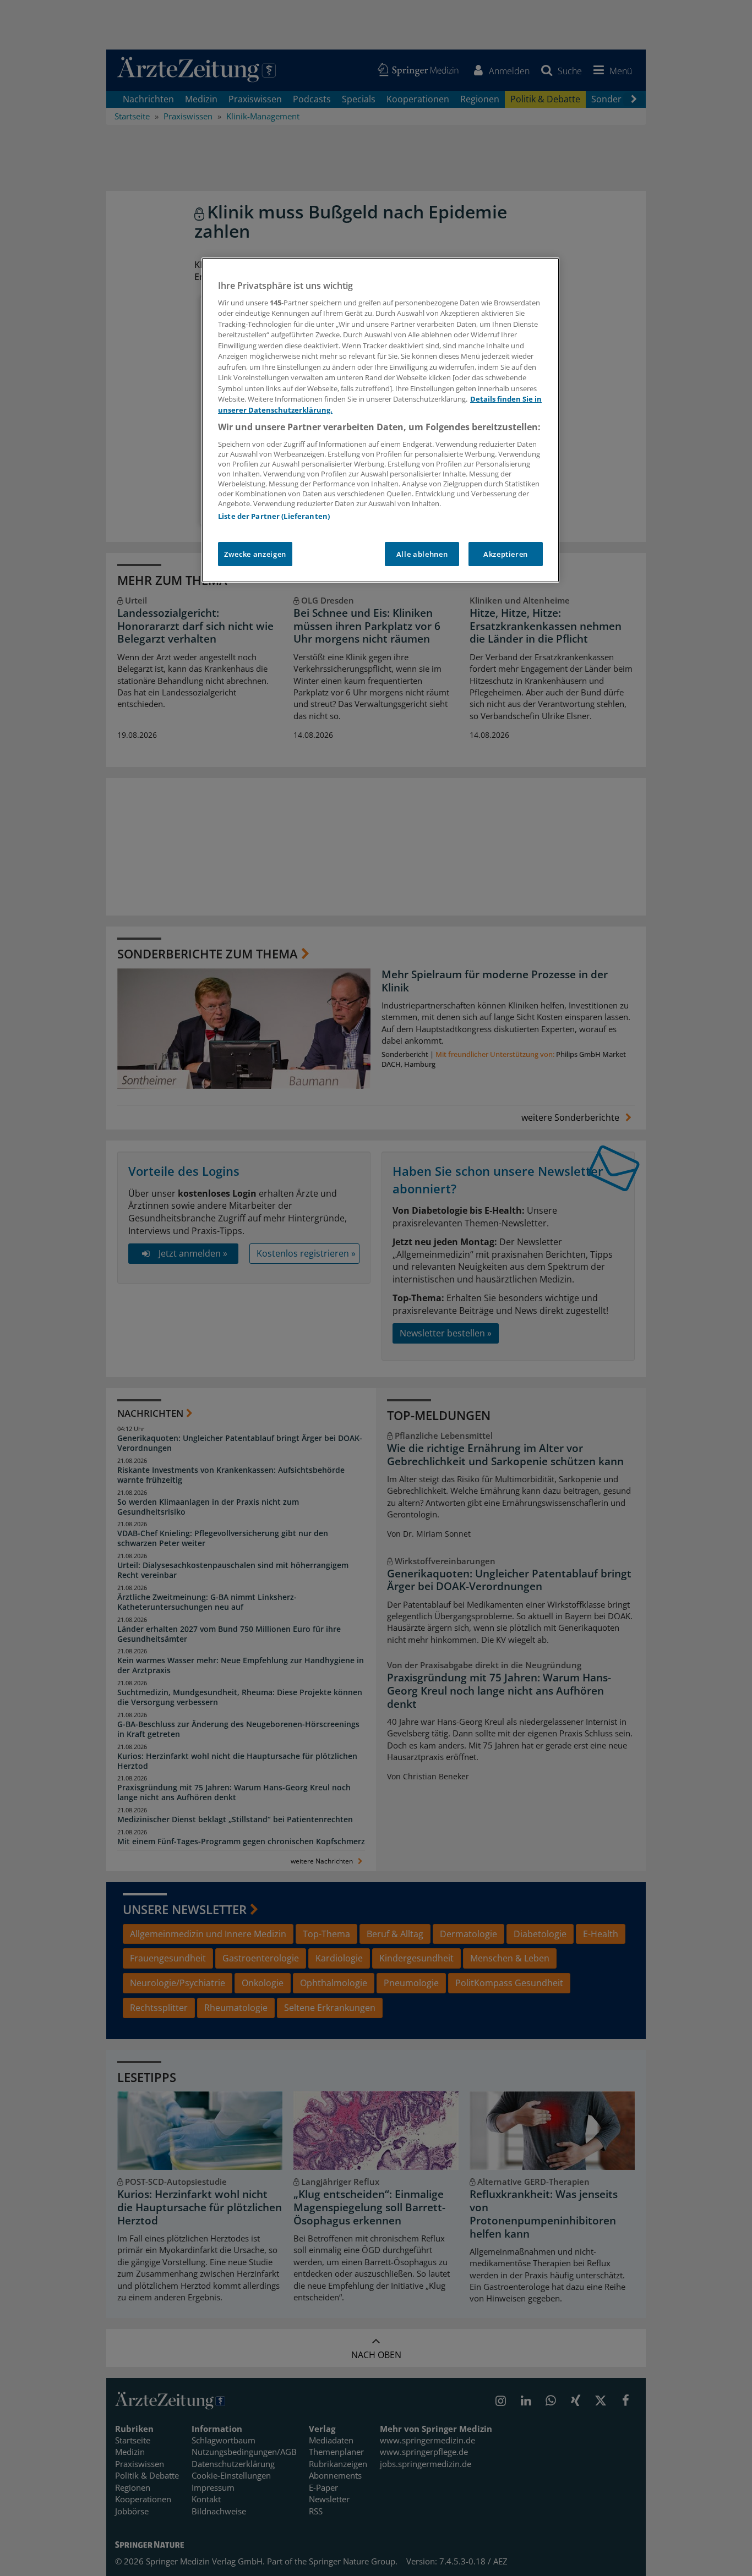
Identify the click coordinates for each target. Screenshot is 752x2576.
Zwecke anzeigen (255, 554)
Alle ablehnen (422, 554)
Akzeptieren (506, 554)
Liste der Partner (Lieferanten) (274, 516)
